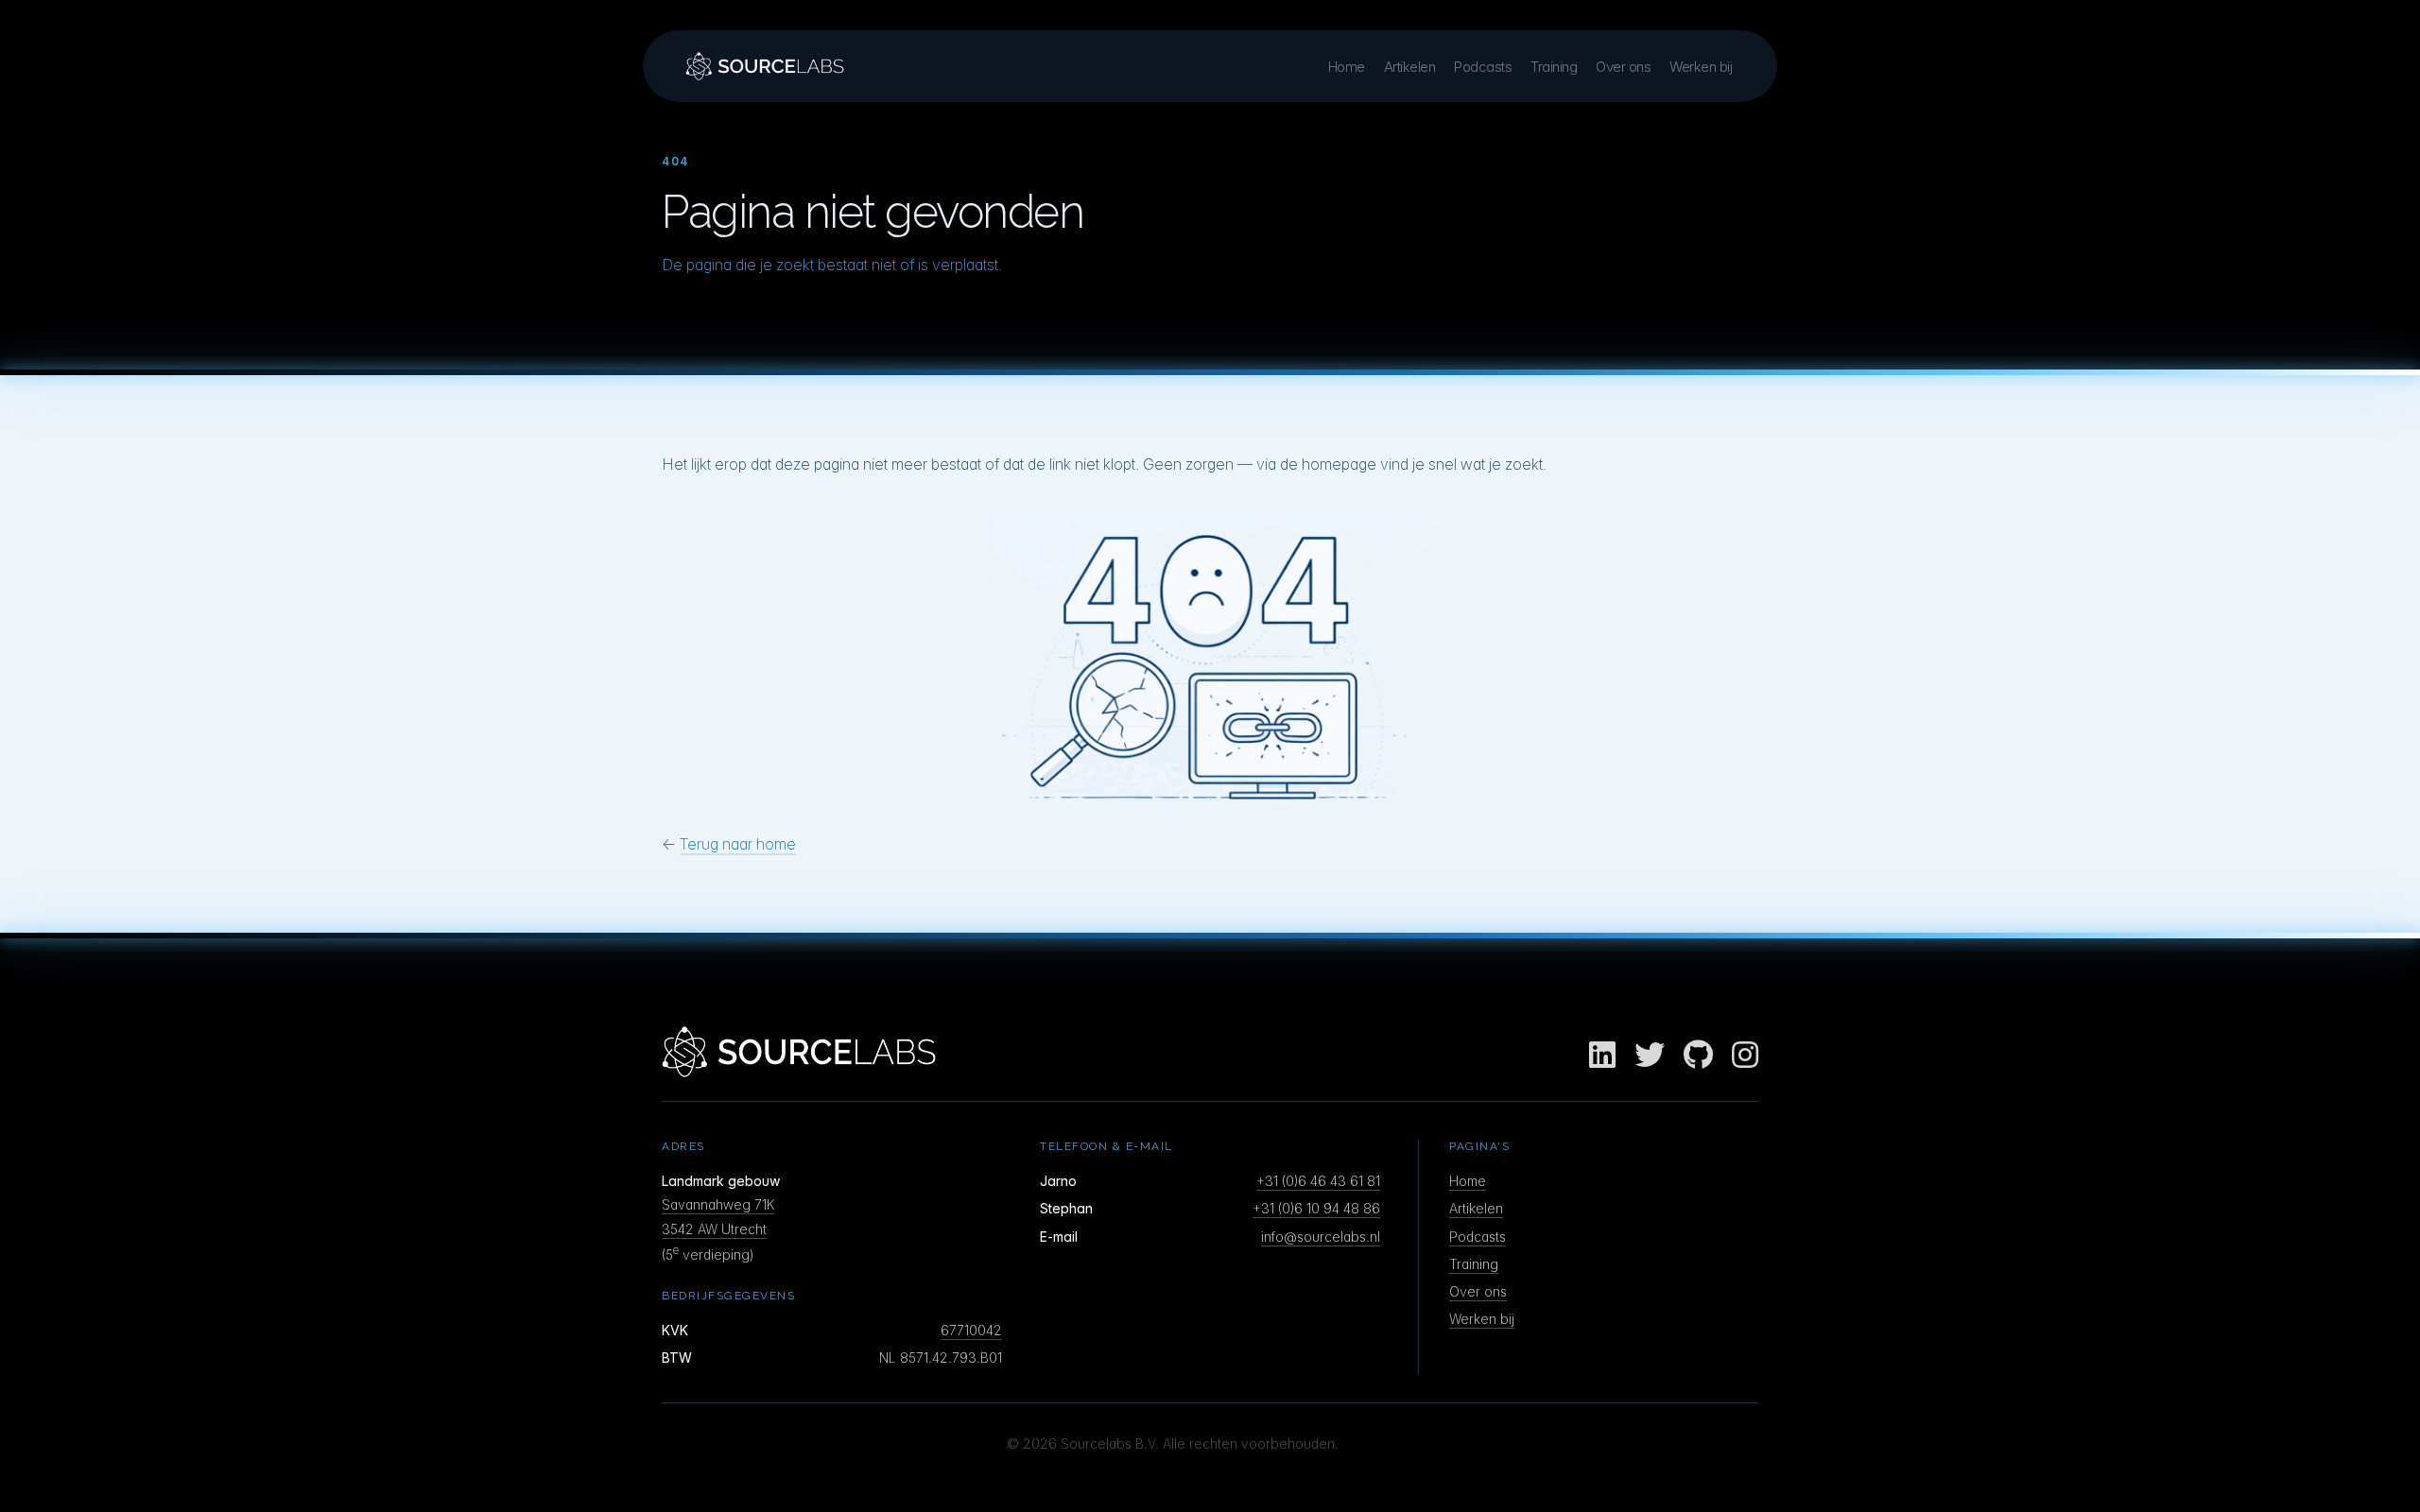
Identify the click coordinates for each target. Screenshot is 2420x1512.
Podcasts (1483, 67)
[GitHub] (1698, 1056)
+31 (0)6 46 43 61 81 (1318, 1181)
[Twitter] (1650, 1056)
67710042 (971, 1330)
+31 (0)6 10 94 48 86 (1316, 1208)
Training (1554, 67)
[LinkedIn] (1602, 1056)
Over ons (1623, 67)
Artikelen (1410, 67)
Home (1347, 67)
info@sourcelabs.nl (1321, 1237)
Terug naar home (738, 844)
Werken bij (1701, 67)
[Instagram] (1745, 1056)
